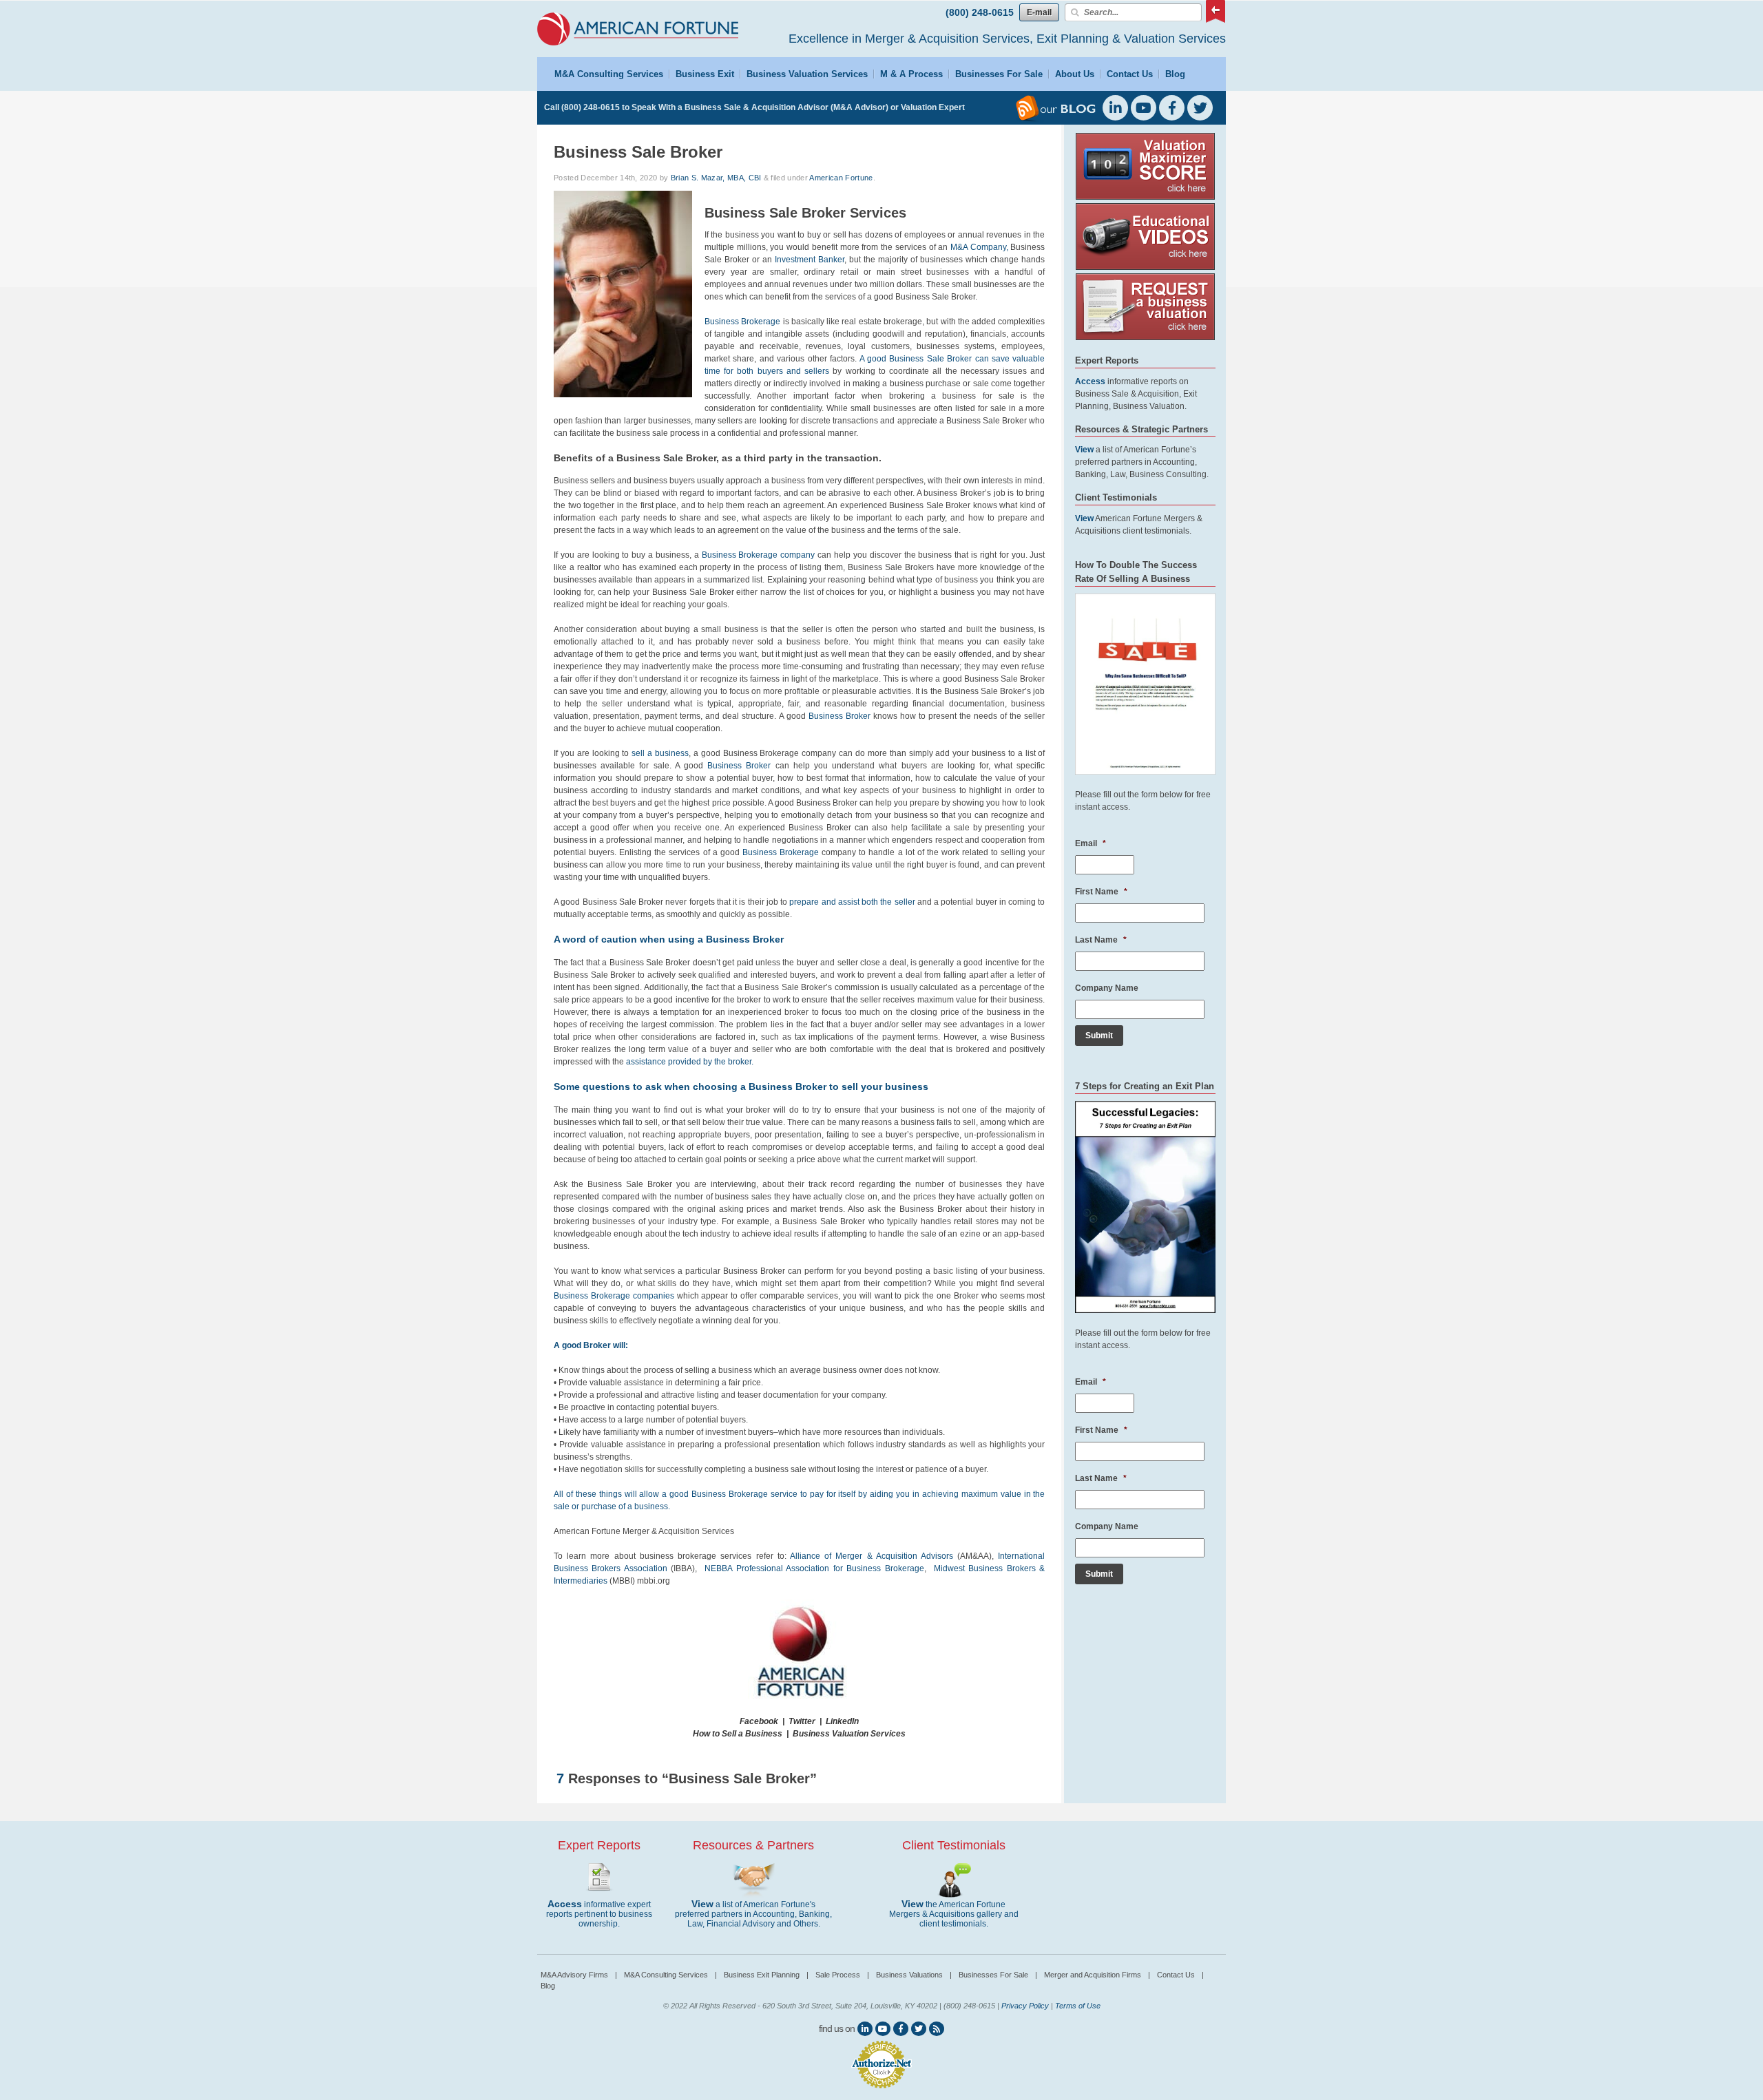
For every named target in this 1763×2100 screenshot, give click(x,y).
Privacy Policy (1025, 2006)
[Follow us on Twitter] (919, 2029)
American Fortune (841, 178)
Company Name (1107, 988)
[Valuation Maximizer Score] (1145, 197)
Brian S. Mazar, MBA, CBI (716, 178)
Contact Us (1130, 74)
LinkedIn (842, 1721)
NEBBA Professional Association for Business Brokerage (814, 1568)
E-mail (1039, 12)
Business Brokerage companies (614, 1296)
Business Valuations (914, 1975)
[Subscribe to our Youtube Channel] (883, 2029)
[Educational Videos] (1145, 267)
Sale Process (842, 1975)
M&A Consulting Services (609, 74)
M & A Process (911, 74)
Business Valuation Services (807, 74)
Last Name (1101, 940)
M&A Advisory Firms (579, 1975)
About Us (1075, 74)
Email (1091, 843)
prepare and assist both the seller (852, 902)
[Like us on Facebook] (901, 2029)
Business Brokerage (742, 322)
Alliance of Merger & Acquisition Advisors (872, 1556)
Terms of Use (1078, 2006)
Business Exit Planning (766, 1975)
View (702, 1904)
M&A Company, (980, 247)
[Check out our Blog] (937, 2029)
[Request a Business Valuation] (1145, 337)
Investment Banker (810, 260)
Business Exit (705, 74)
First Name (1101, 892)
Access (565, 1904)
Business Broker (839, 716)
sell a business (660, 753)
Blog (1175, 74)
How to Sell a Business (738, 1734)
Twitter (802, 1721)
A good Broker (582, 1345)
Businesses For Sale (999, 74)
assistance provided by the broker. (690, 1062)
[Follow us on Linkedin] (865, 2029)
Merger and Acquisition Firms (1097, 1975)
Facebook (759, 1721)
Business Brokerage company (759, 555)
